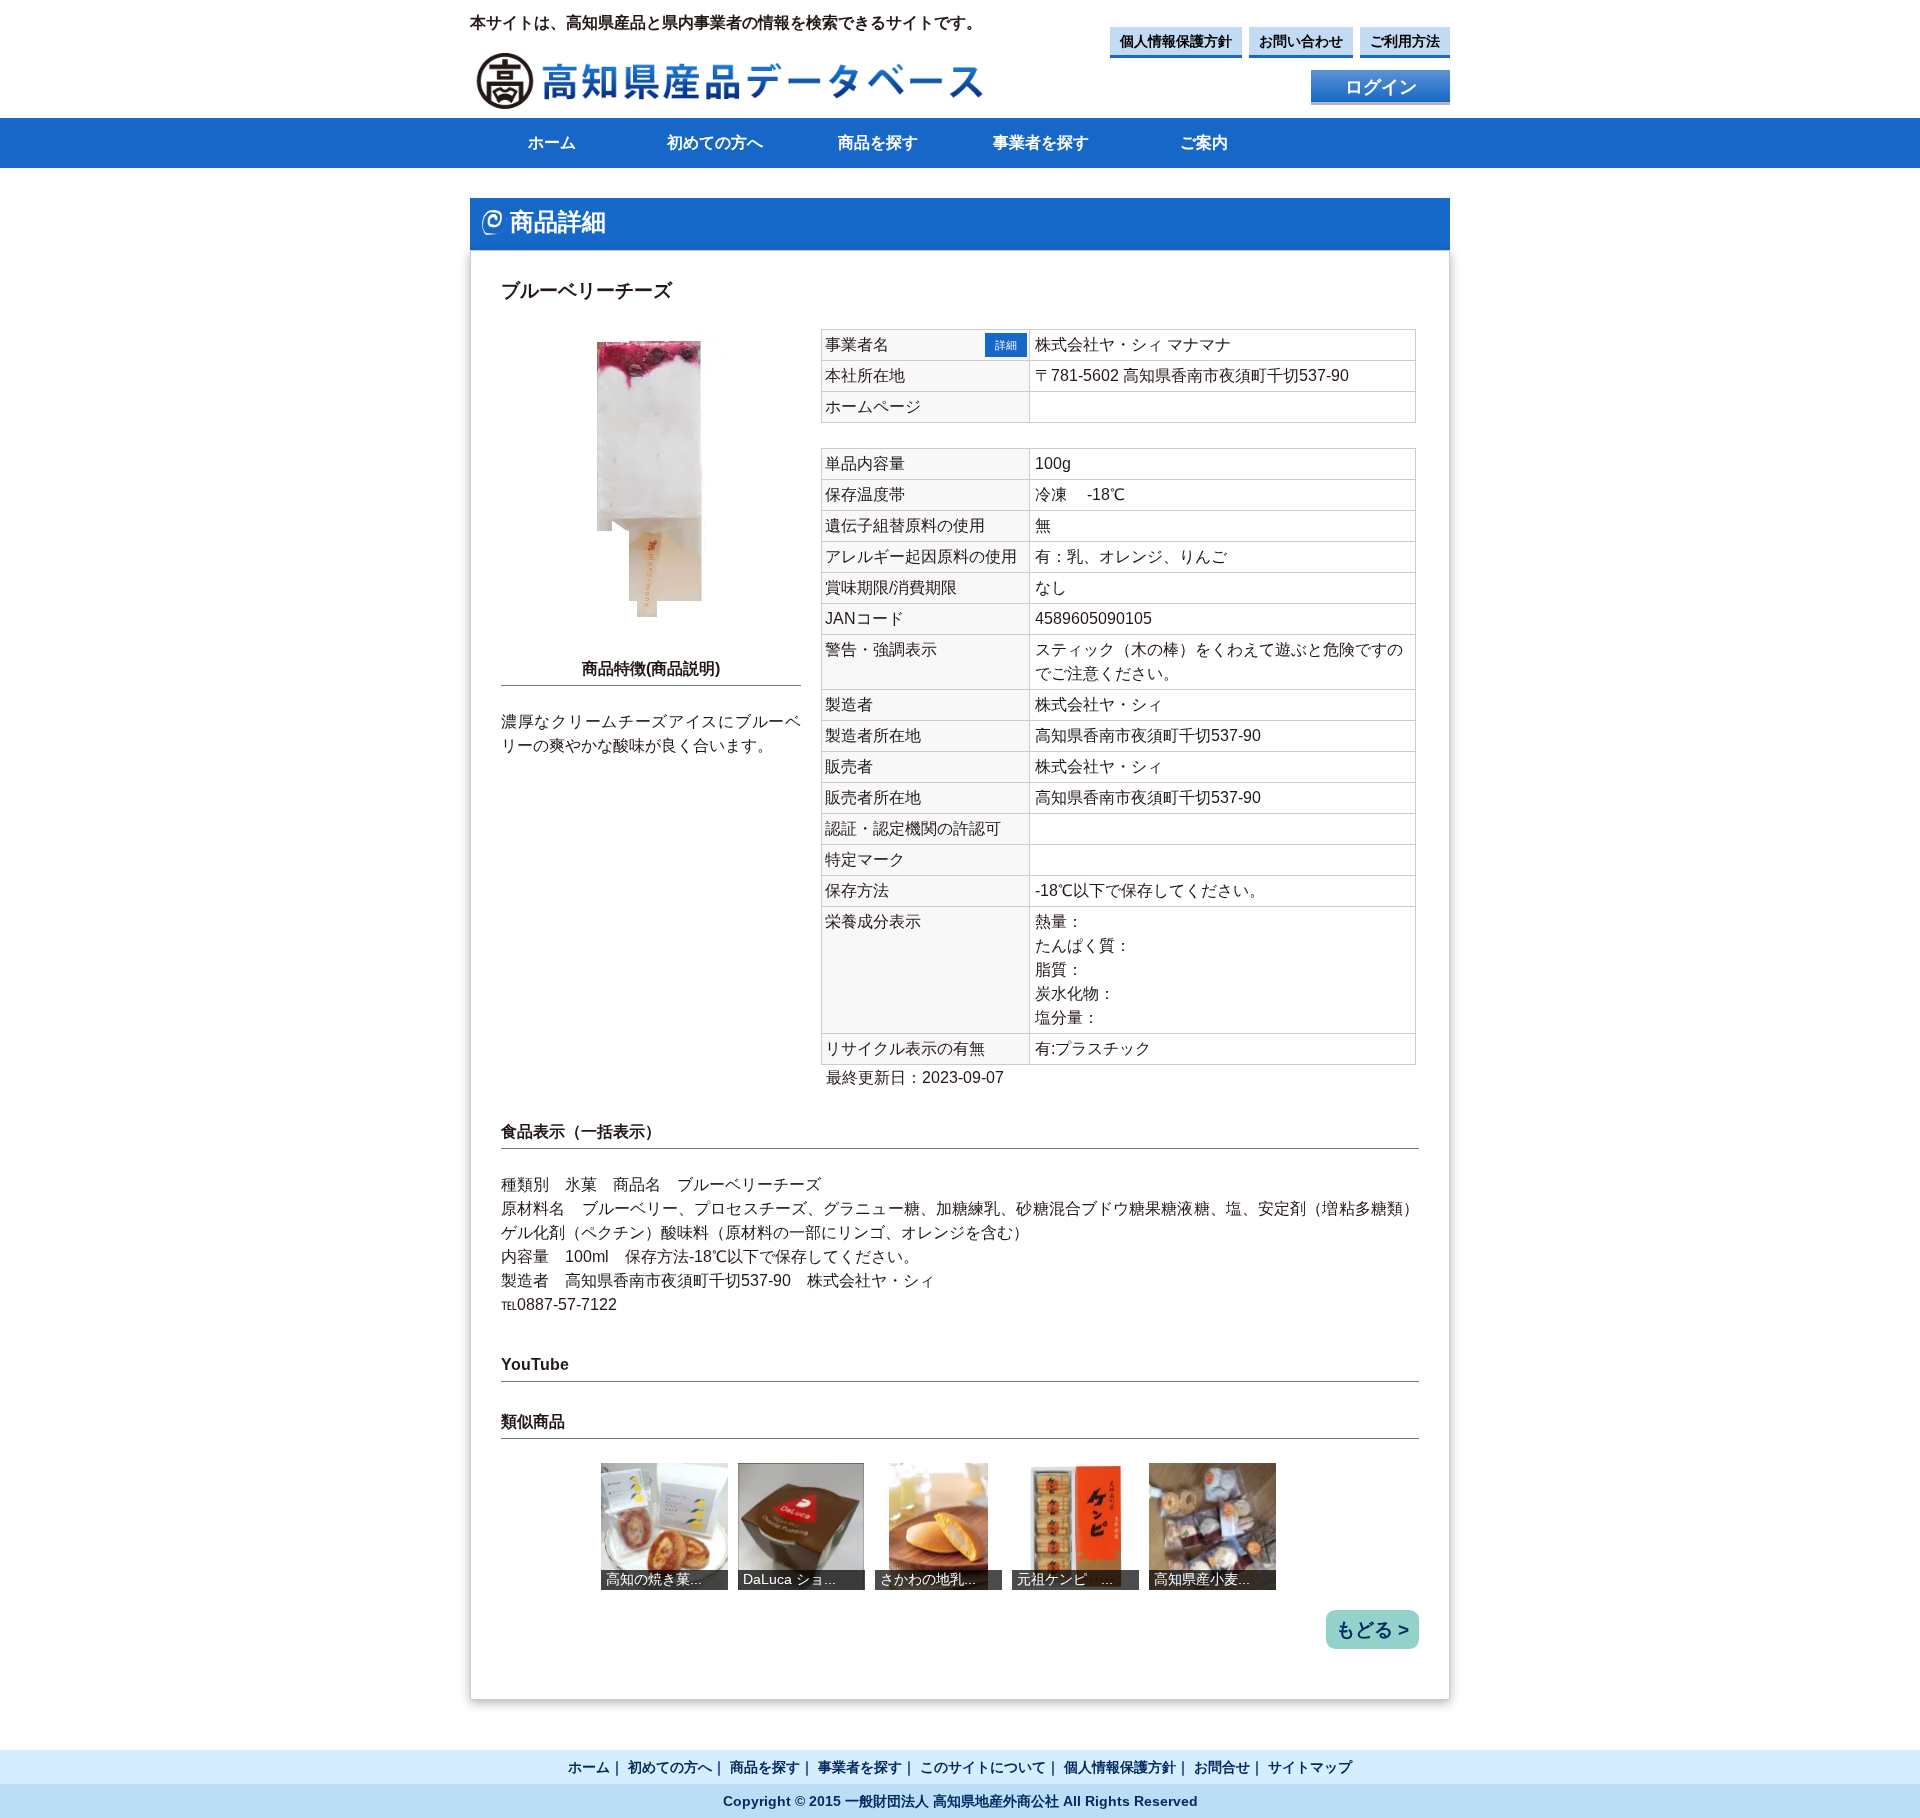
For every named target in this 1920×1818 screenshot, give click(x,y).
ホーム (552, 142)
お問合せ (1222, 1767)
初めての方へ (715, 142)
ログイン (1381, 87)
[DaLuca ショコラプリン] (801, 1526)
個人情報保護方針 (1176, 41)
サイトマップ (1310, 1767)
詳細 (1006, 345)
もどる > (1372, 1629)
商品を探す (878, 142)
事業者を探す (1041, 142)
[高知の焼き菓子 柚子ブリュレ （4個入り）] (664, 1526)
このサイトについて (983, 1767)
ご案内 (1204, 142)
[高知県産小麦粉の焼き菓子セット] (1212, 1526)
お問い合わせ (1301, 41)
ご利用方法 (1405, 41)
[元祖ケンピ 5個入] (1075, 1526)
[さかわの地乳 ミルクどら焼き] (938, 1526)
